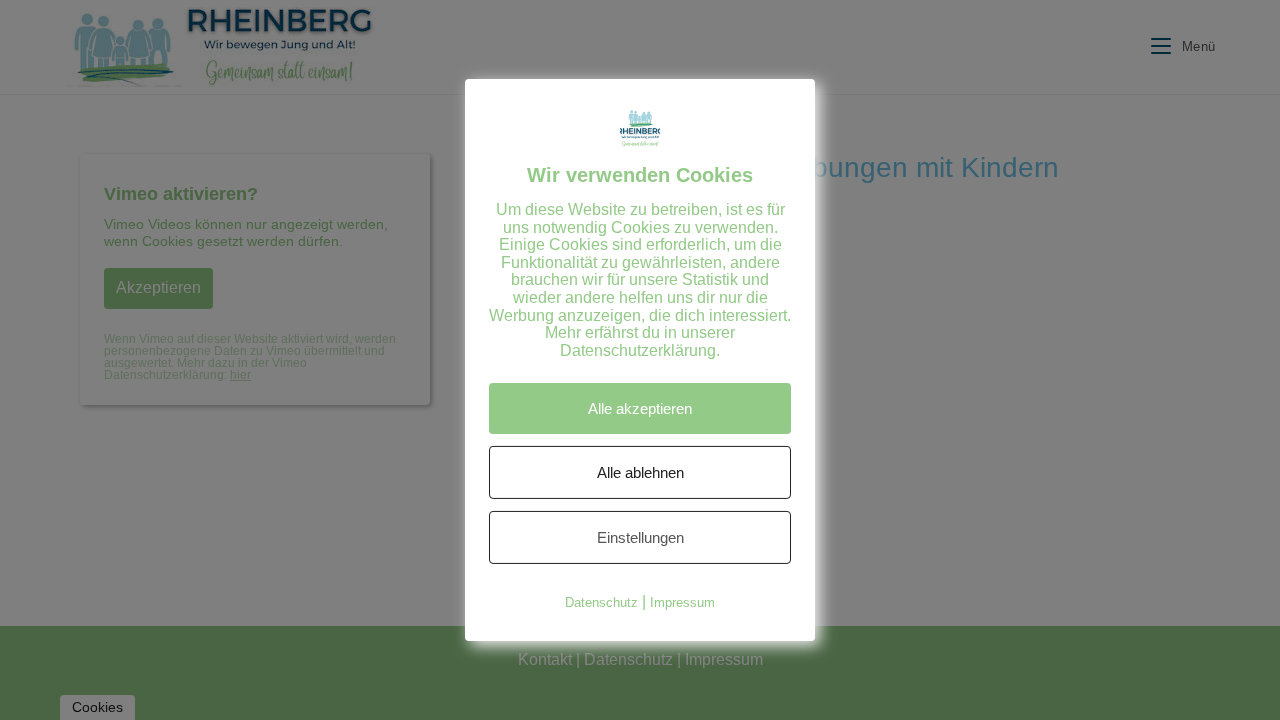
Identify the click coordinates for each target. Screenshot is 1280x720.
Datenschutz (601, 602)
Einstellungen (640, 537)
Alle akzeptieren (640, 408)
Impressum (682, 602)
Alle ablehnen (640, 472)
